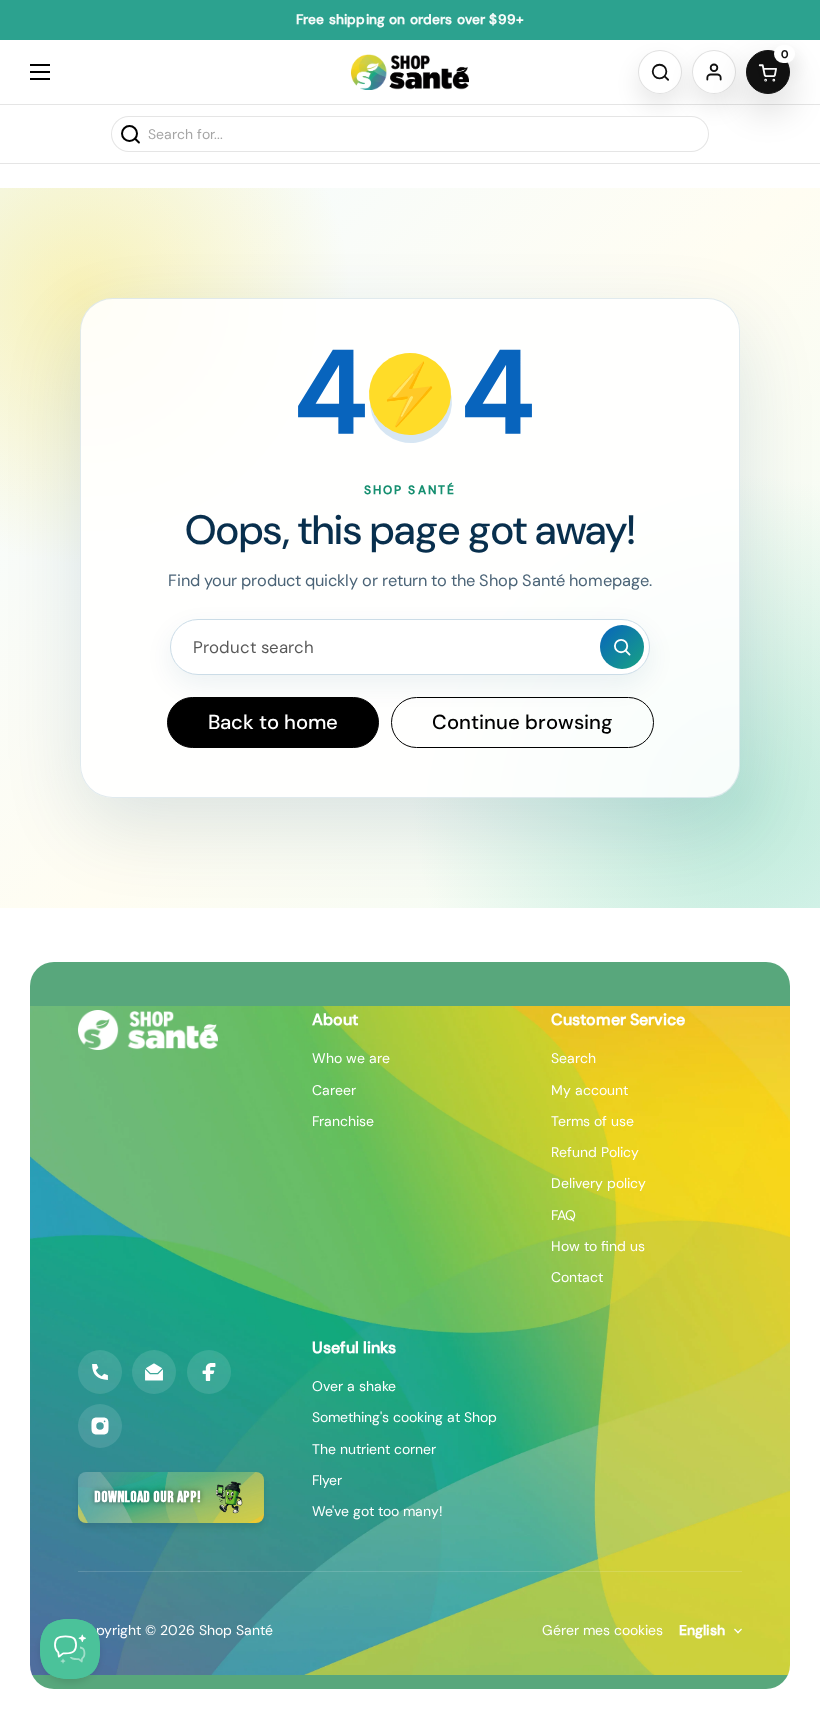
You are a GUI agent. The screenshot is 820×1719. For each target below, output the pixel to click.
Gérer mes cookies (602, 1630)
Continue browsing (522, 722)
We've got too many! (377, 1511)
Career (334, 1090)
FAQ (563, 1215)
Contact (577, 1277)
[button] (660, 72)
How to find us (598, 1246)
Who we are (351, 1058)
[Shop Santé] (410, 72)
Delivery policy (598, 1183)
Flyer (327, 1480)
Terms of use (592, 1121)
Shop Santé (236, 1630)
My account (589, 1090)
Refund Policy (595, 1152)
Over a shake (354, 1386)
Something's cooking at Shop (404, 1417)
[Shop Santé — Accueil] (148, 1030)
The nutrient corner (374, 1449)
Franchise (343, 1121)
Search (573, 1058)
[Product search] (622, 647)
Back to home (273, 722)
